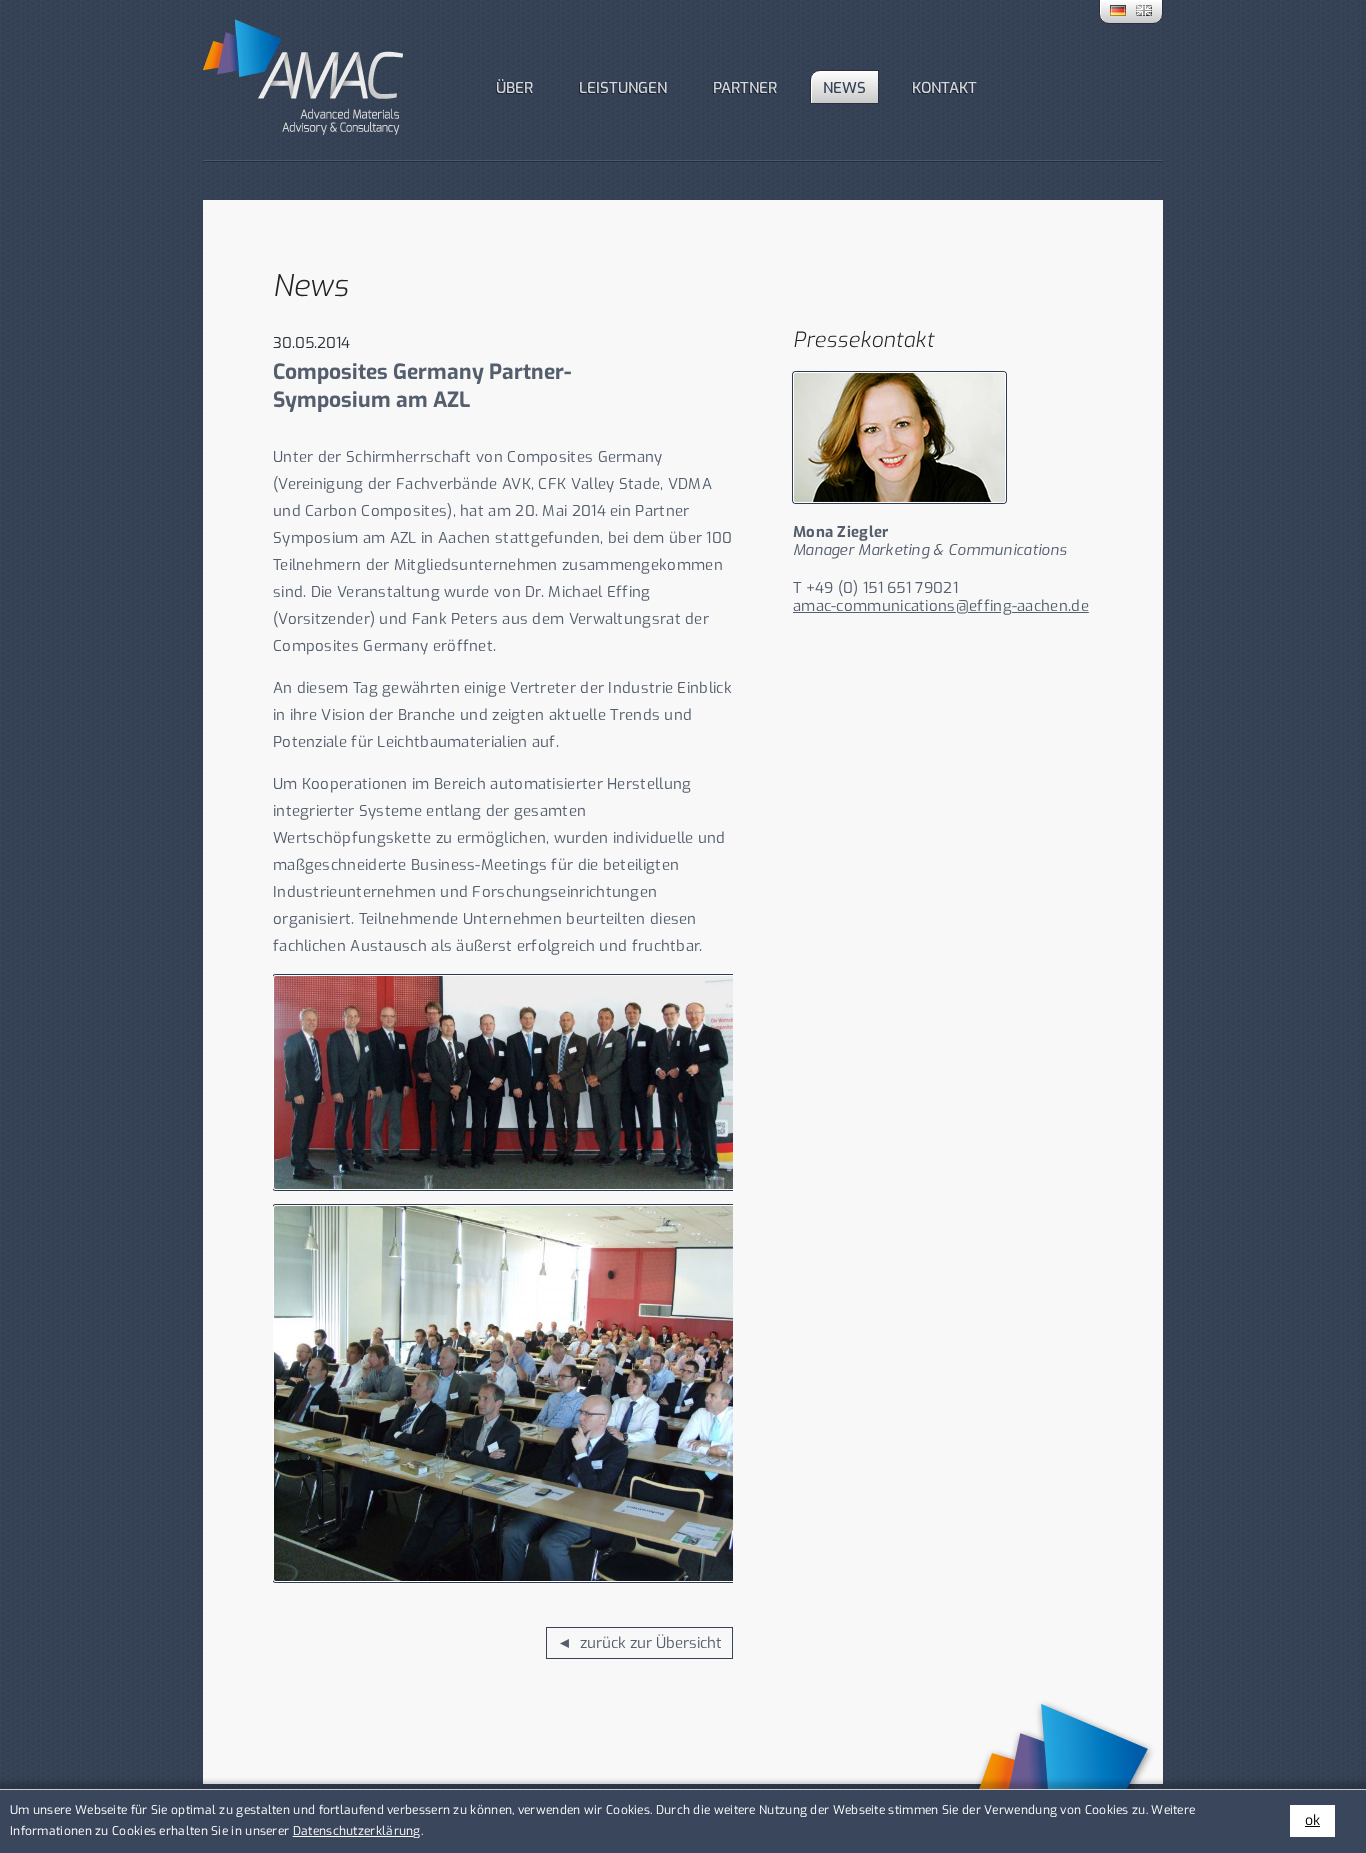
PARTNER (745, 88)
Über (514, 88)
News (844, 88)
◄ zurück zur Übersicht (639, 1643)
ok (1312, 1820)
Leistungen (623, 88)
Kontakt (944, 88)
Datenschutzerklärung (357, 1831)
